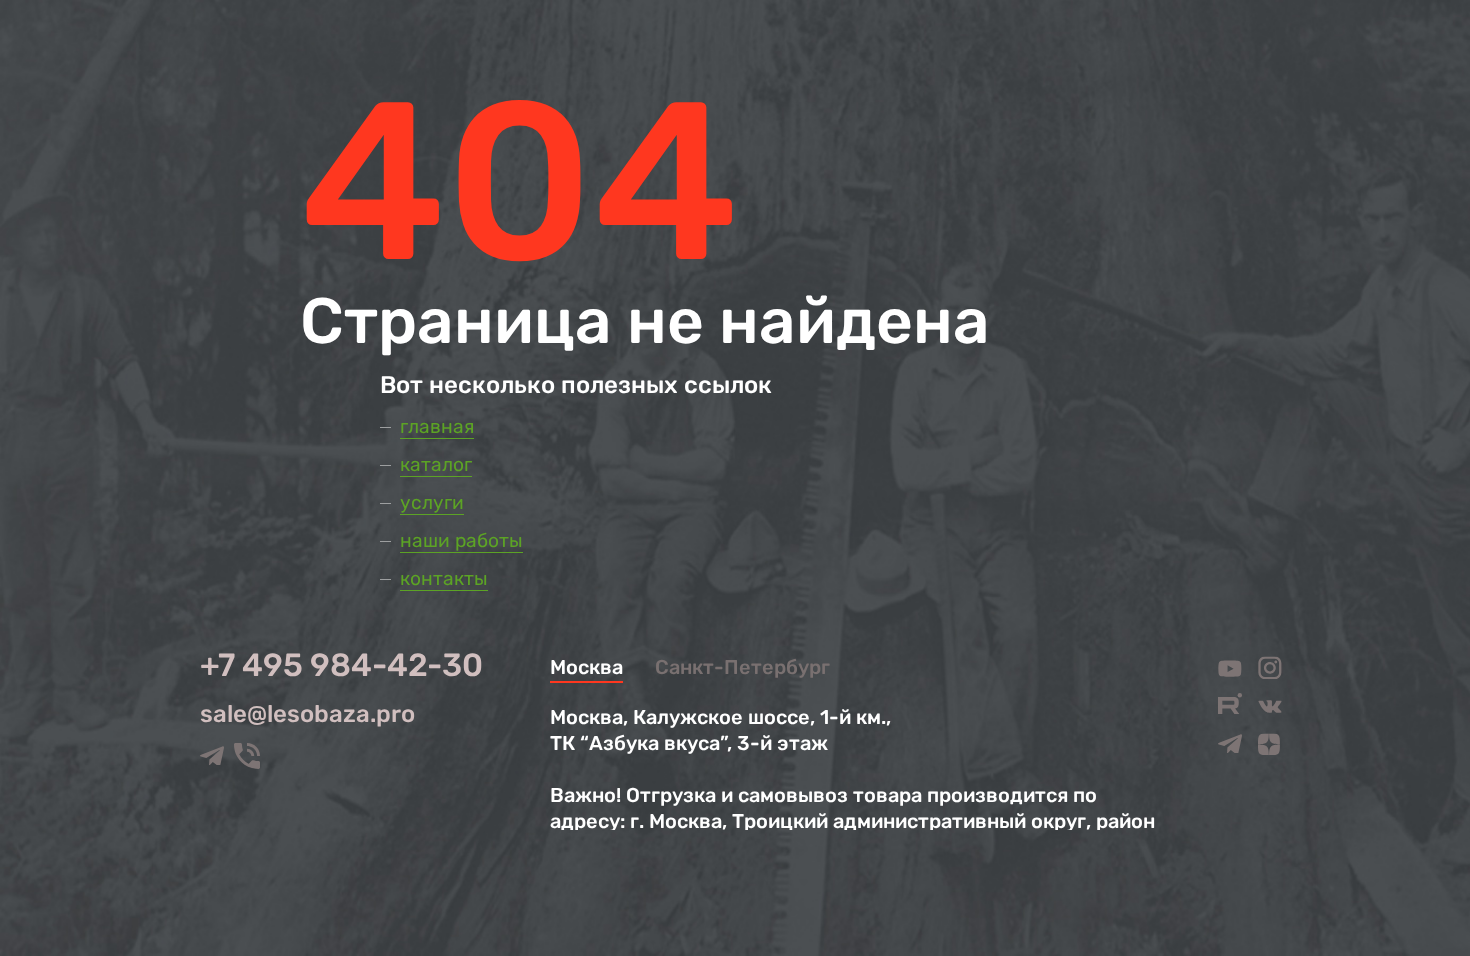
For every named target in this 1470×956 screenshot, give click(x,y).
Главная (437, 426)
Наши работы (461, 540)
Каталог (436, 464)
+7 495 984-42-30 (341, 665)
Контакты (444, 578)
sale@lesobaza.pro (307, 714)
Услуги (432, 502)
